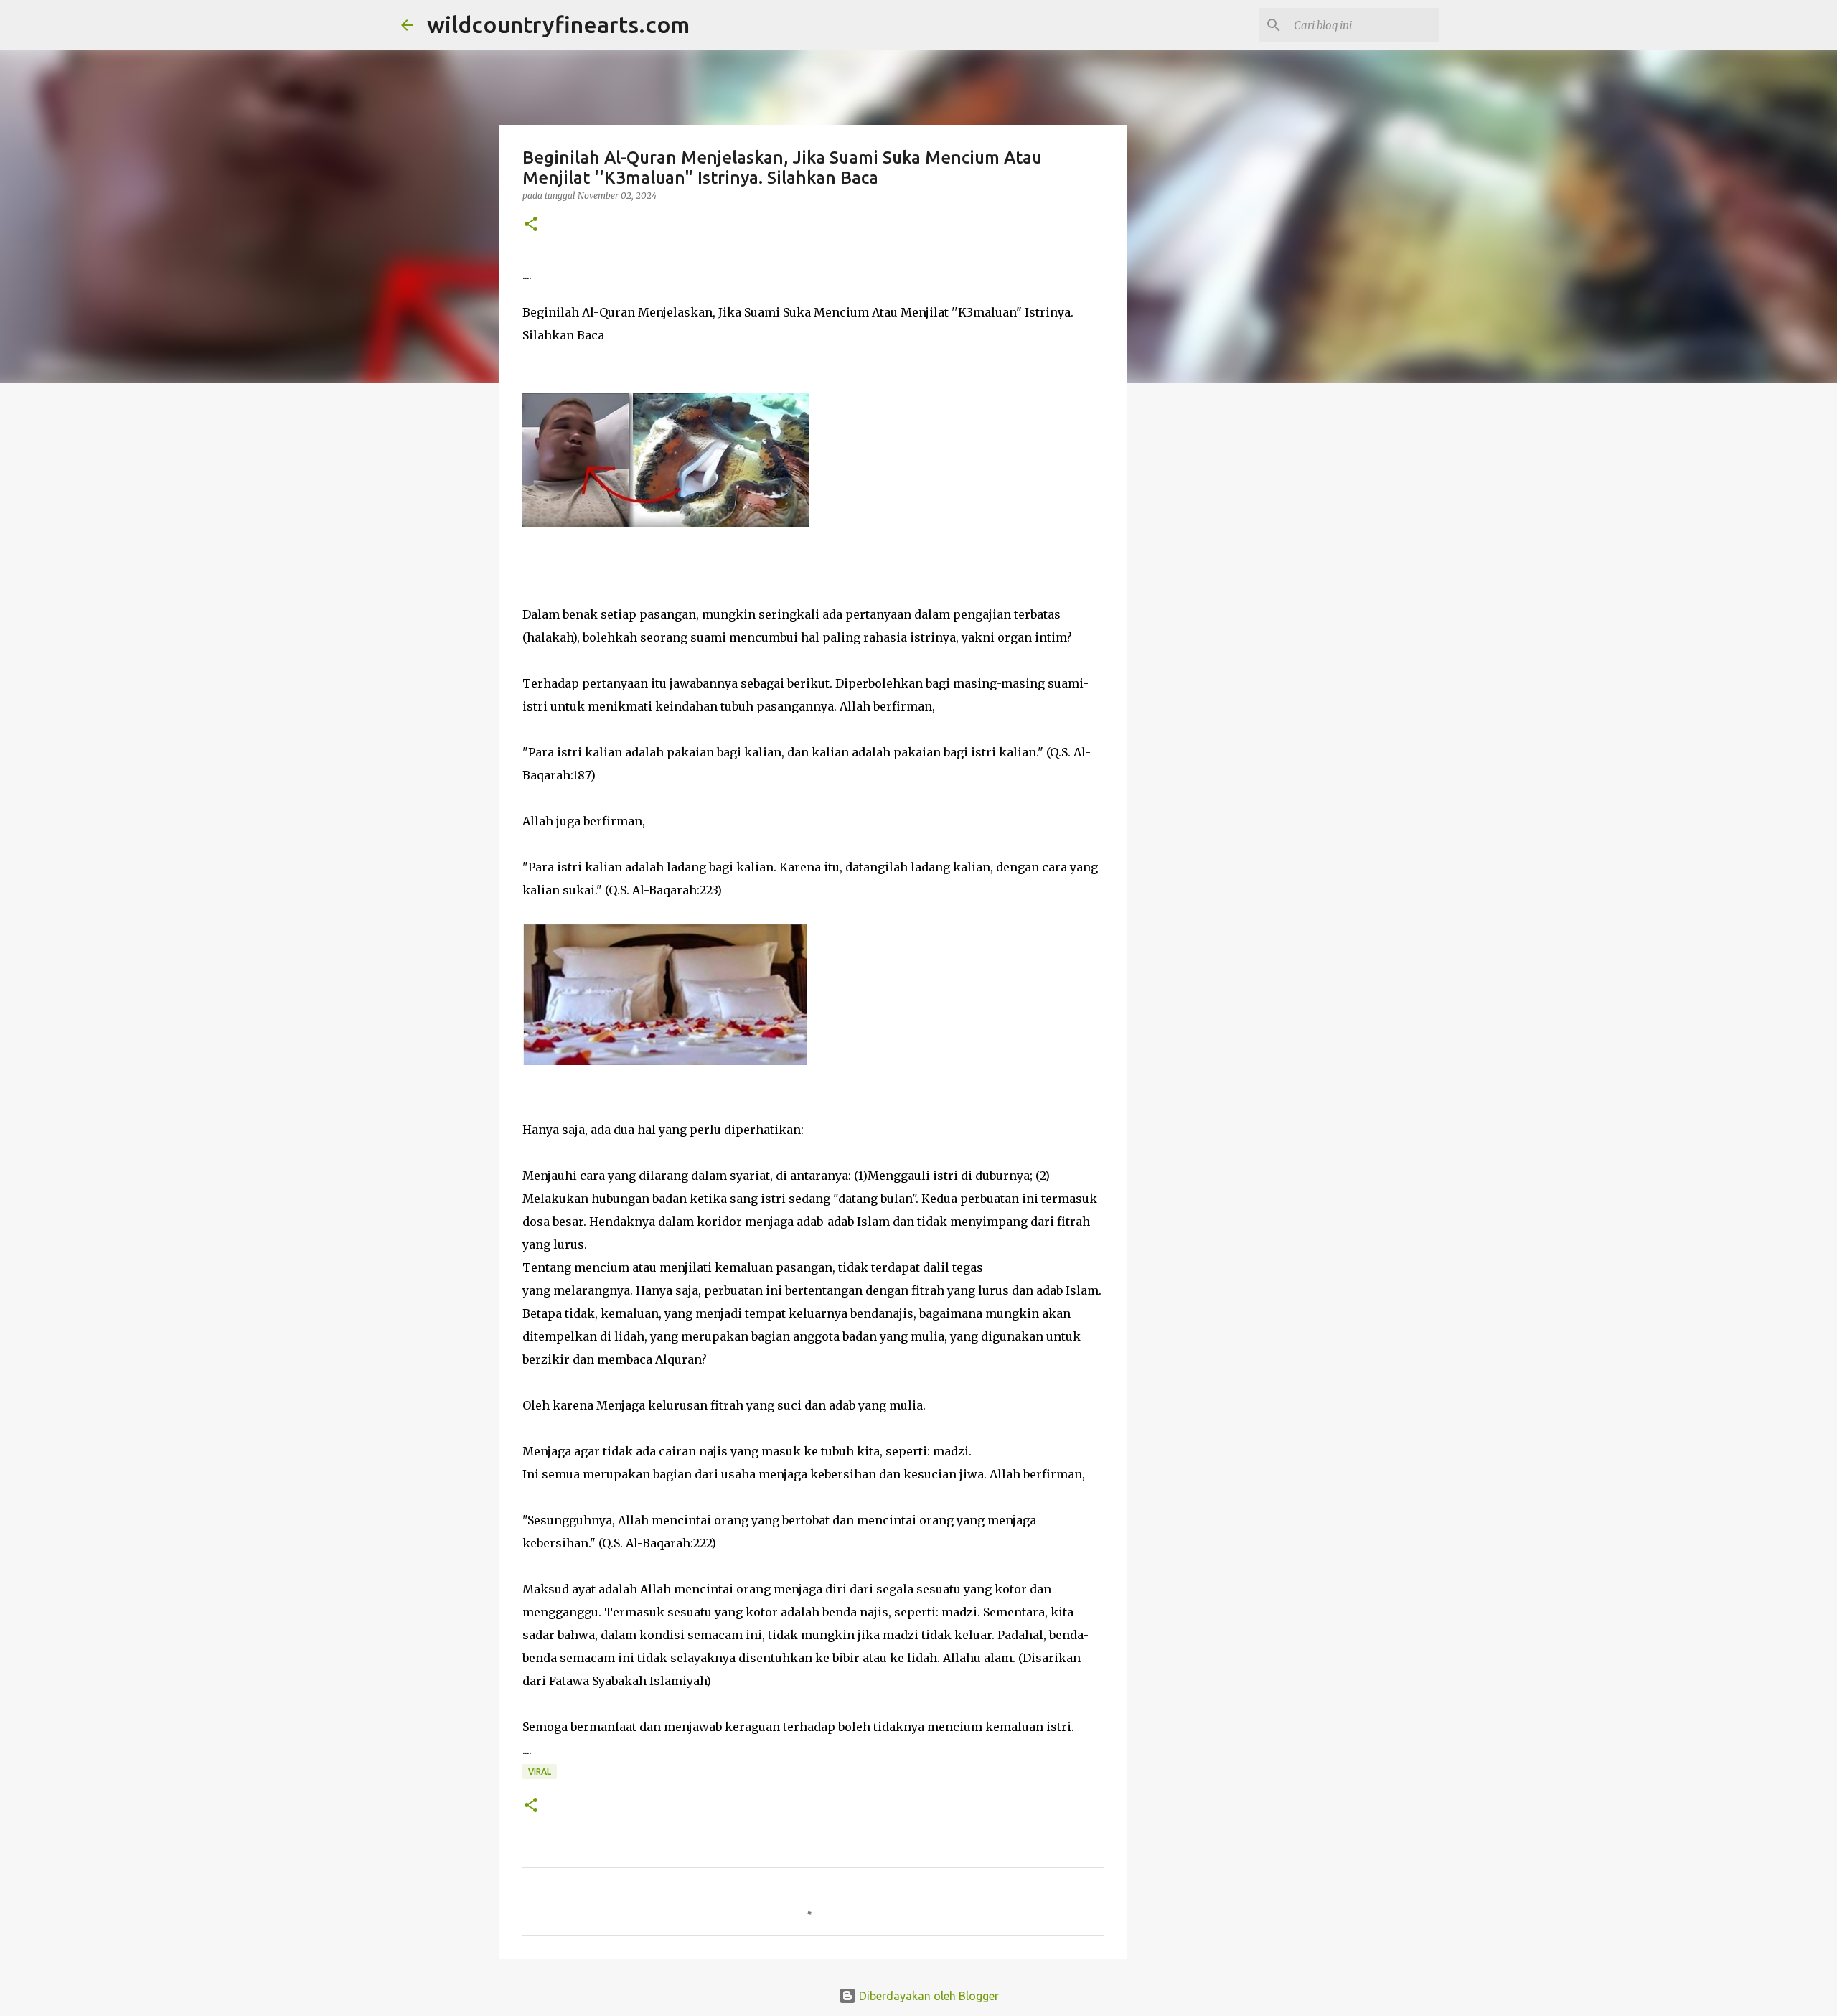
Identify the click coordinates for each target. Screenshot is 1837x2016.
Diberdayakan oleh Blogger (927, 1996)
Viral (540, 1772)
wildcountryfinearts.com (558, 24)
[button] (531, 225)
